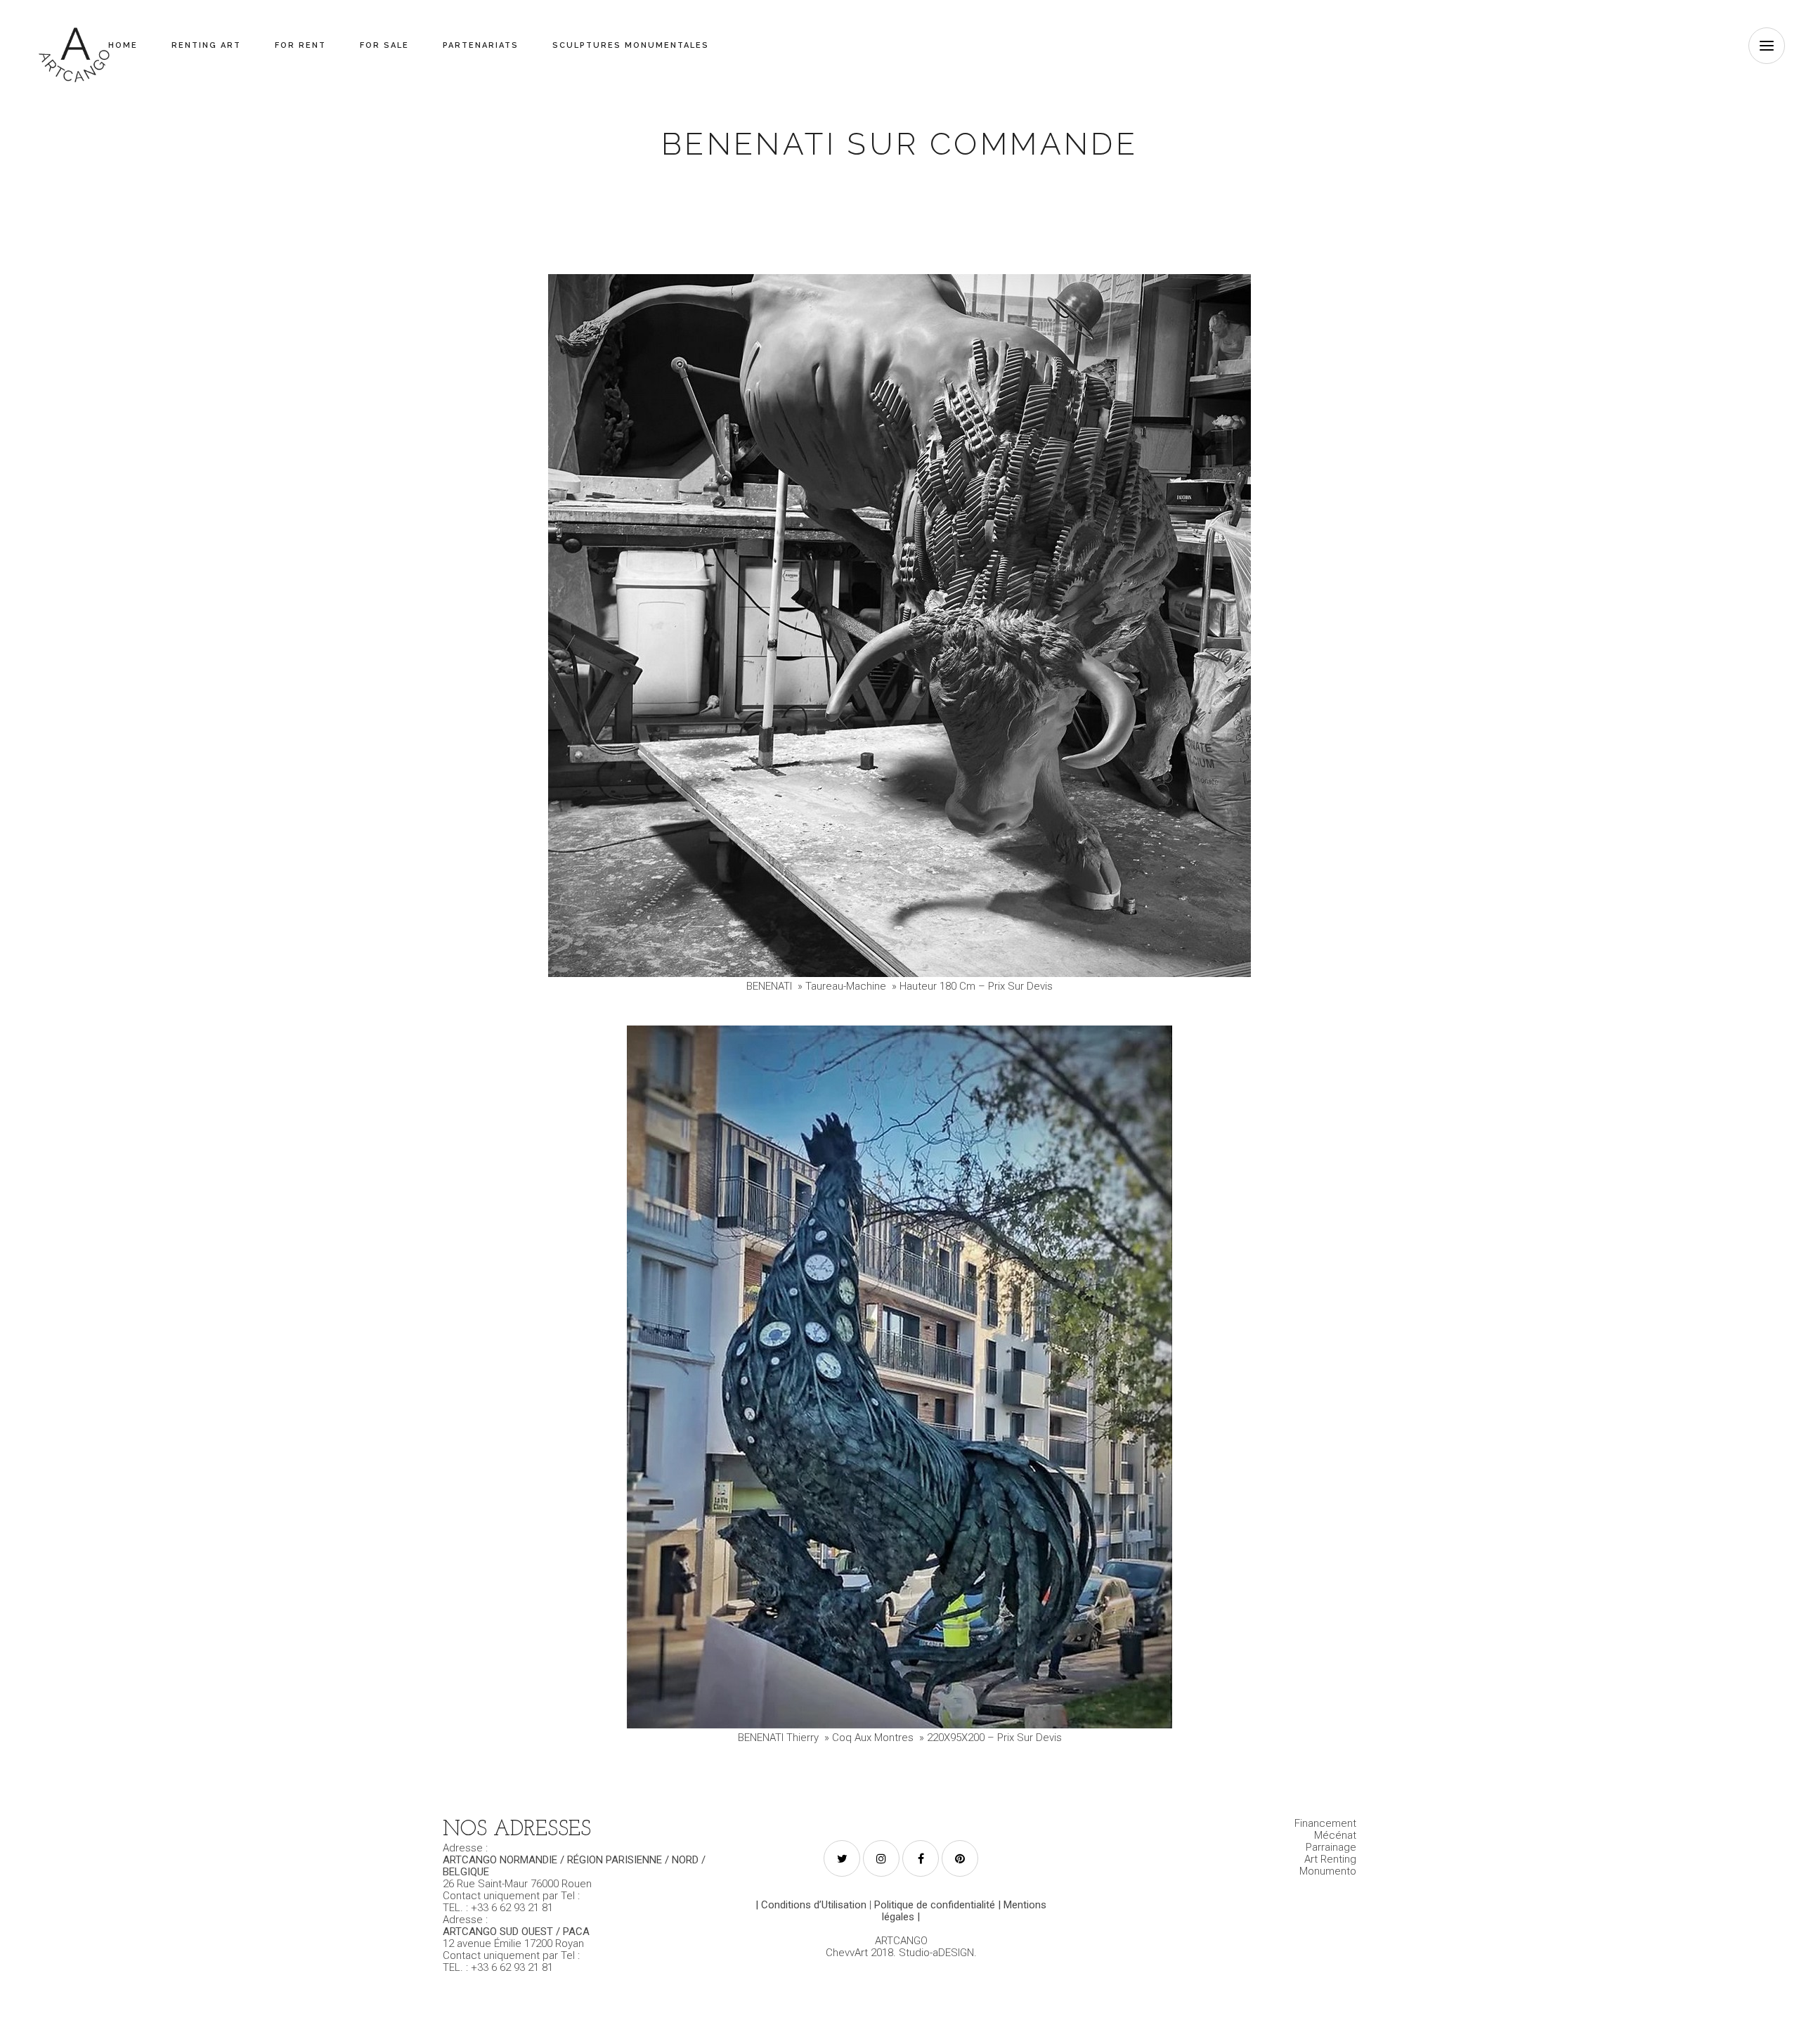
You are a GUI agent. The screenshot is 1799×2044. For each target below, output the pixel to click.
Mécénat (1335, 1835)
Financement (1325, 1823)
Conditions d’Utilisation (814, 1905)
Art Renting (1330, 1859)
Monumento (1328, 1871)
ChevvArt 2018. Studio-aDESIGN (900, 1953)
